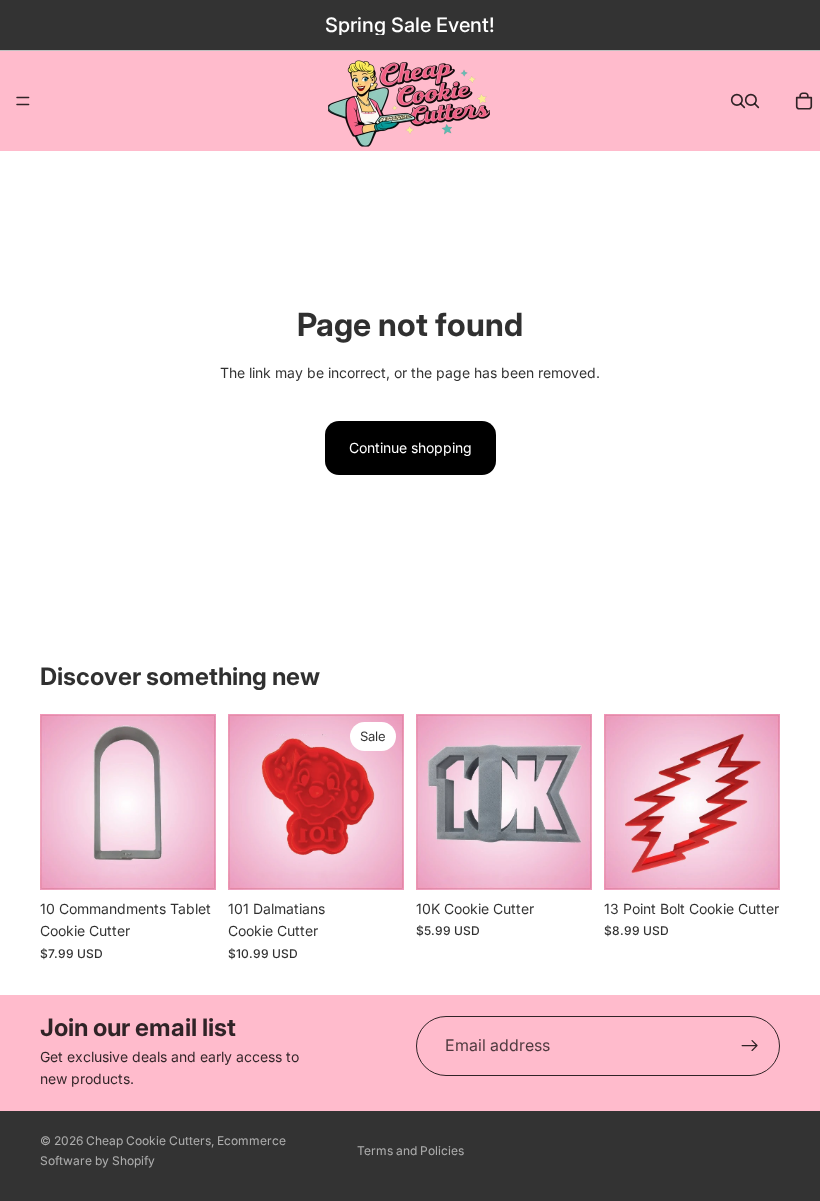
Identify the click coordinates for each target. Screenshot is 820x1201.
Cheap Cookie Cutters (148, 1140)
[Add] (185, 859)
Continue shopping (410, 447)
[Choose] (373, 859)
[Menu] (23, 101)
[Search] (738, 101)
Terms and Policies (410, 1150)
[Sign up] (750, 1046)
